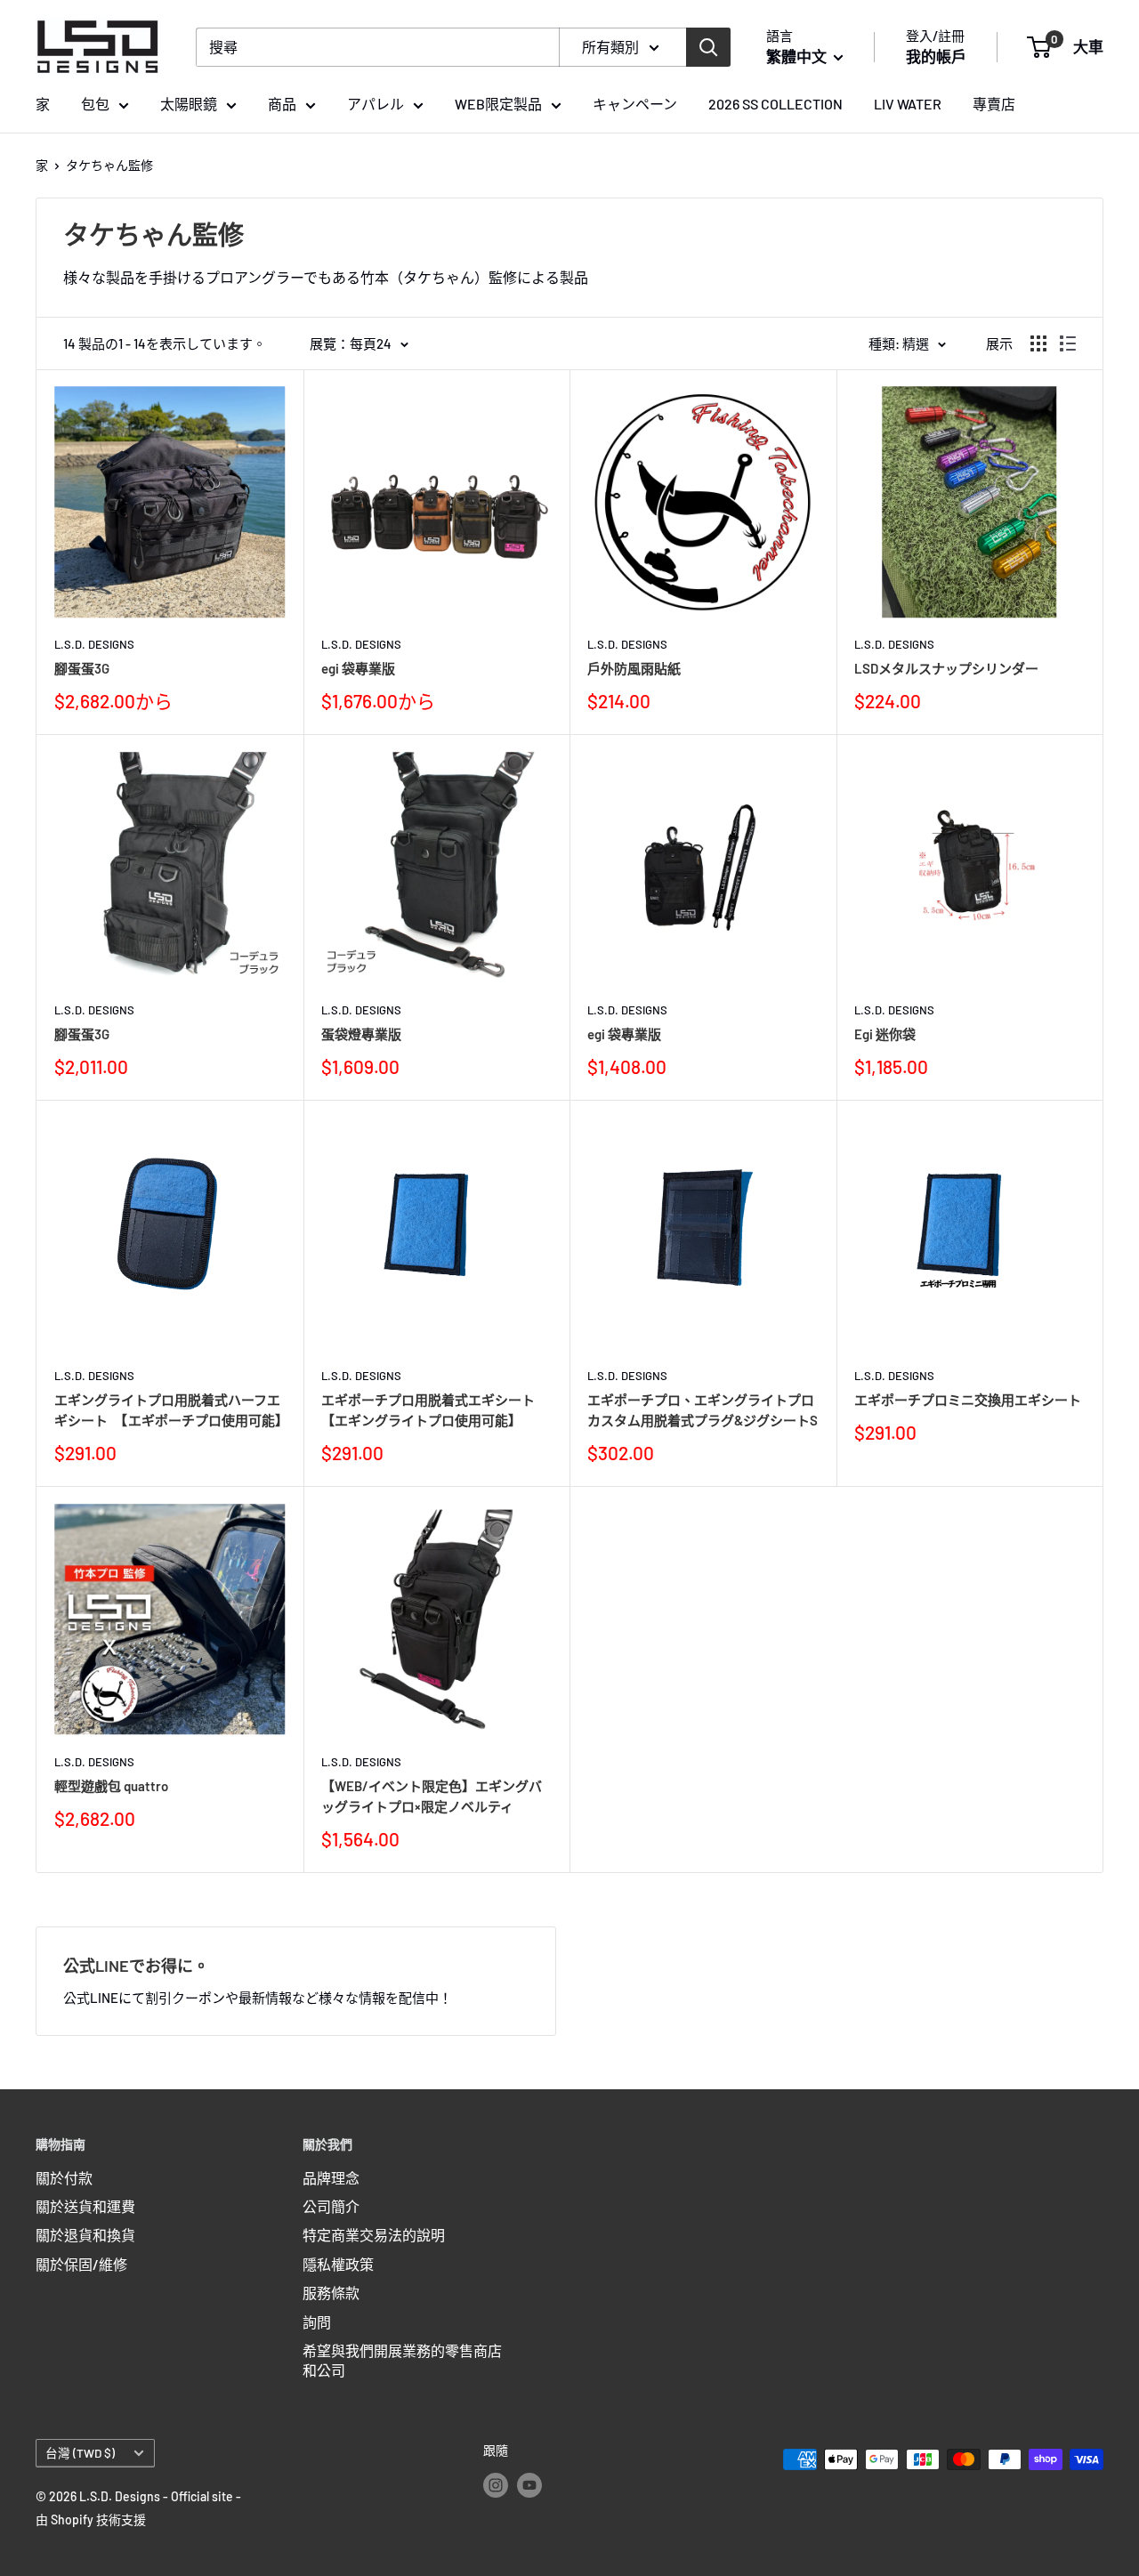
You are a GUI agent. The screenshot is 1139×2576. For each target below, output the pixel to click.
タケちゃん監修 (109, 165)
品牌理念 (331, 2178)
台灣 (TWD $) (80, 2453)
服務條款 (331, 2293)
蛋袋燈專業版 (361, 1034)
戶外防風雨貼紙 (634, 668)
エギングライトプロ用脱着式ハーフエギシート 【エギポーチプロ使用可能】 (170, 1410)
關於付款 (64, 2178)
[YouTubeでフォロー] (529, 2484)
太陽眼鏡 (189, 104)
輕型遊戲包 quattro (111, 1786)
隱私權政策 (338, 2264)
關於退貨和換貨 (85, 2235)
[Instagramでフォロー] (496, 2484)
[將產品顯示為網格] (1038, 343)
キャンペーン (635, 104)
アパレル (376, 104)
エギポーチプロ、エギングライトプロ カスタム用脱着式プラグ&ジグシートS (703, 1410)
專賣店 (994, 104)
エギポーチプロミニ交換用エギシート (968, 1400)
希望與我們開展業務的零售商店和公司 (402, 2360)
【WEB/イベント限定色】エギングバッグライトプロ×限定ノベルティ (432, 1796)
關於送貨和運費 (85, 2206)
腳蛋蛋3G (82, 668)
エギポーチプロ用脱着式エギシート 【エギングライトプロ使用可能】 (435, 1410)
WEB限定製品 (498, 104)
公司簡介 (331, 2206)
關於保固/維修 (81, 2264)
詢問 (317, 2322)
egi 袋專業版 (358, 668)
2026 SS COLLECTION (775, 104)
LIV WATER (908, 104)
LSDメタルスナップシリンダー (946, 668)
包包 (95, 104)
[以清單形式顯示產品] (1068, 343)
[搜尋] (708, 47)
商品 (282, 104)
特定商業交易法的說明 (374, 2235)
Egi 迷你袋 (885, 1034)
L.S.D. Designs (94, 644)
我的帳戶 (936, 56)
